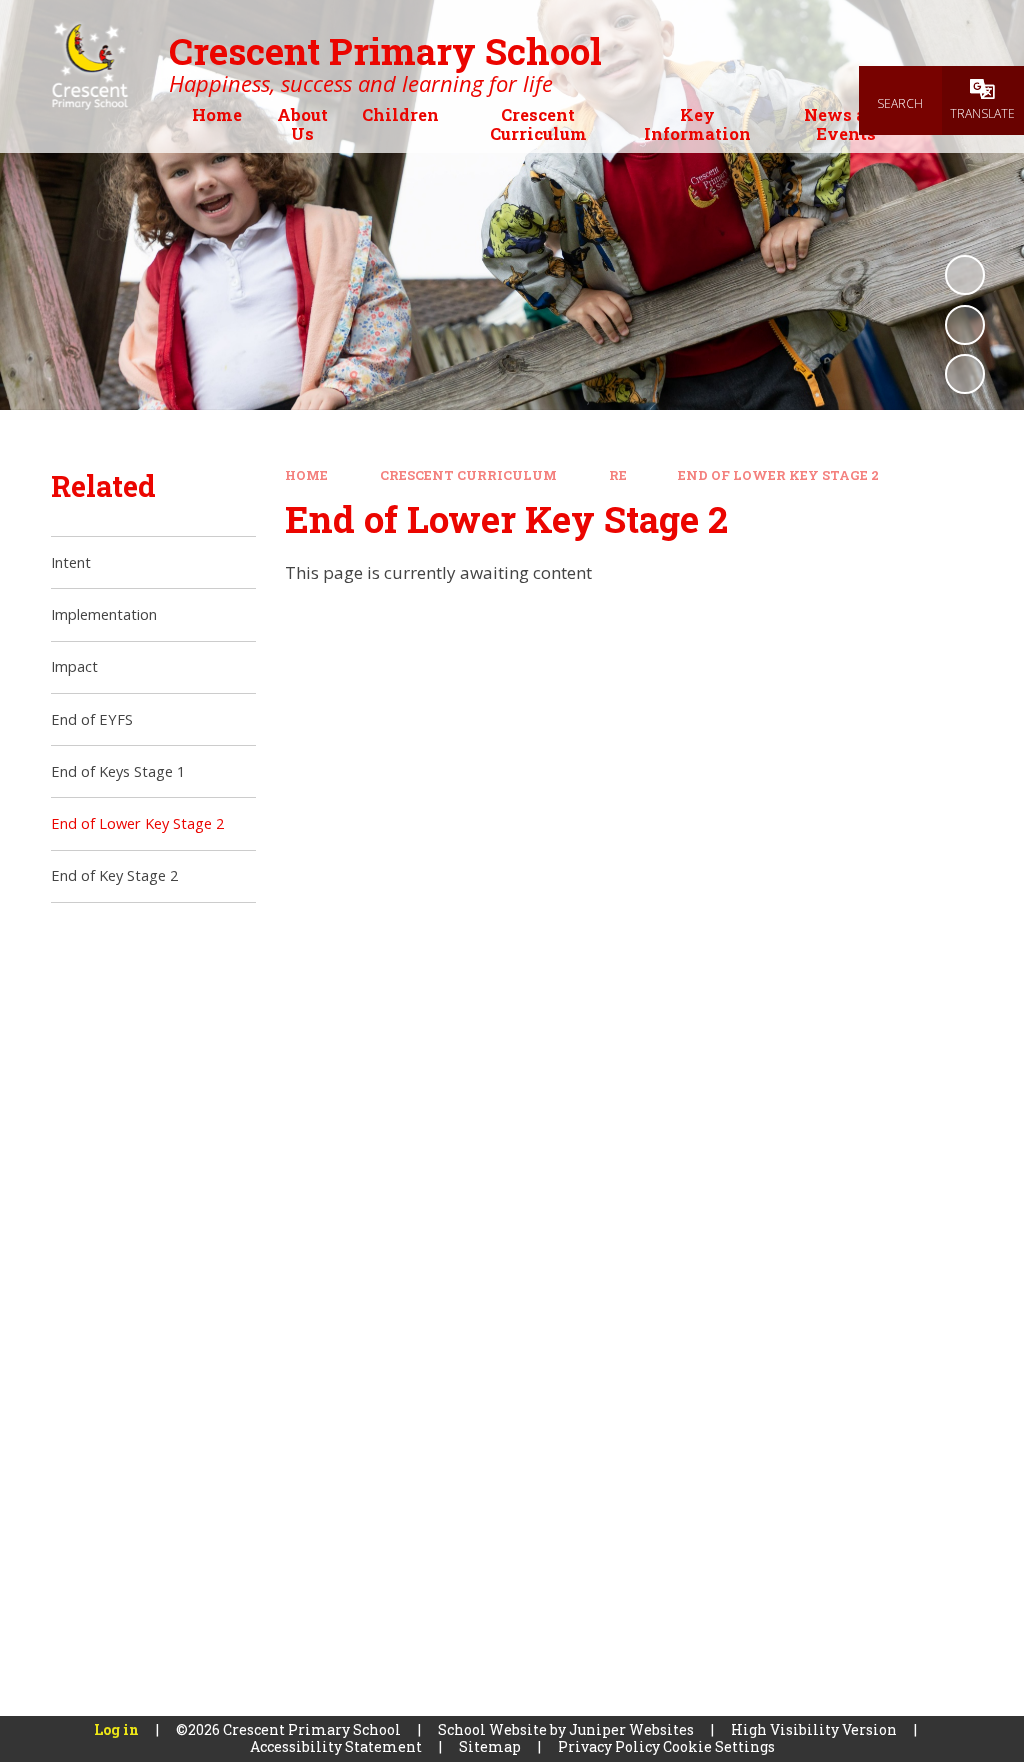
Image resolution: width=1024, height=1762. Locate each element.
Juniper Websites (631, 1729)
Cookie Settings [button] (719, 1746)
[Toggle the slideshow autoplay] (965, 275)
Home (306, 475)
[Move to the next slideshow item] (965, 374)
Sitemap (490, 1746)
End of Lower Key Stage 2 (778, 475)
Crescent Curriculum (468, 475)
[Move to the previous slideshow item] (965, 325)
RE (618, 475)
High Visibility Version (814, 1729)
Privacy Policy (609, 1746)
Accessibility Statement (336, 1746)
